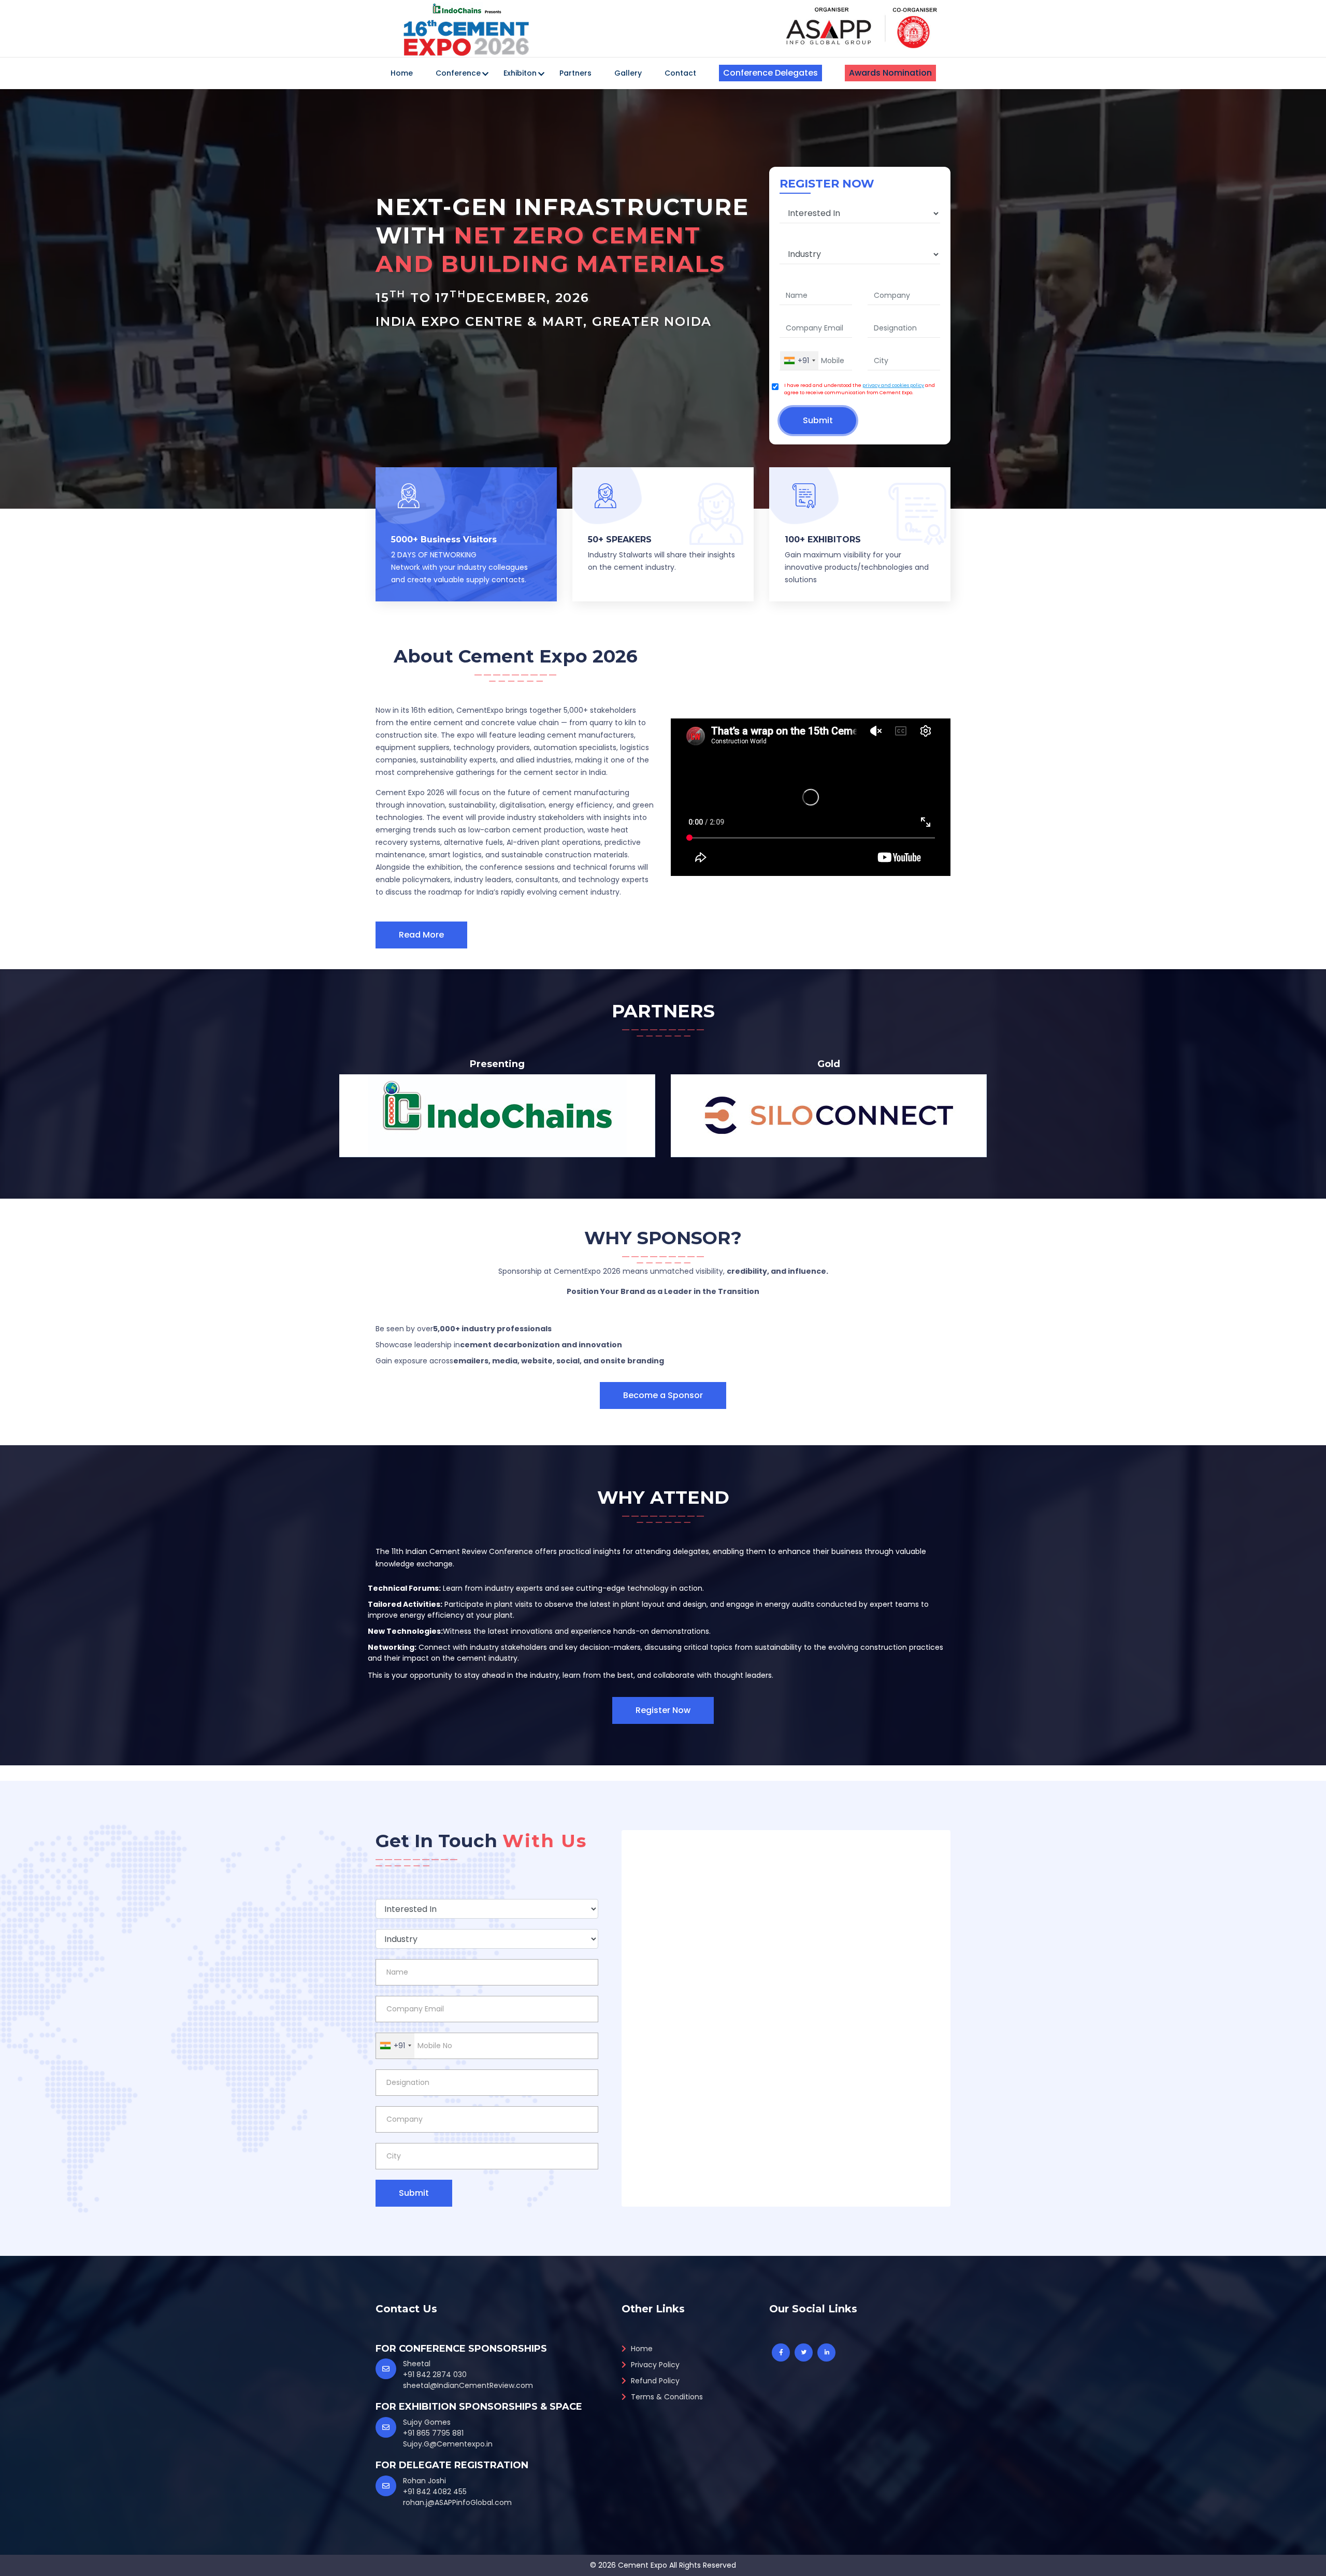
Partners (575, 73)
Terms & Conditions (666, 2397)
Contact (680, 73)
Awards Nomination (890, 73)
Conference (458, 73)
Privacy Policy (654, 2365)
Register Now (663, 1710)
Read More (421, 935)
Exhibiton (520, 73)
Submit (818, 420)
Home (402, 73)
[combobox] (799, 361)
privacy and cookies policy (893, 385)
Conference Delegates (770, 73)
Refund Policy (654, 2381)
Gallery (628, 73)
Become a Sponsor (663, 1395)
